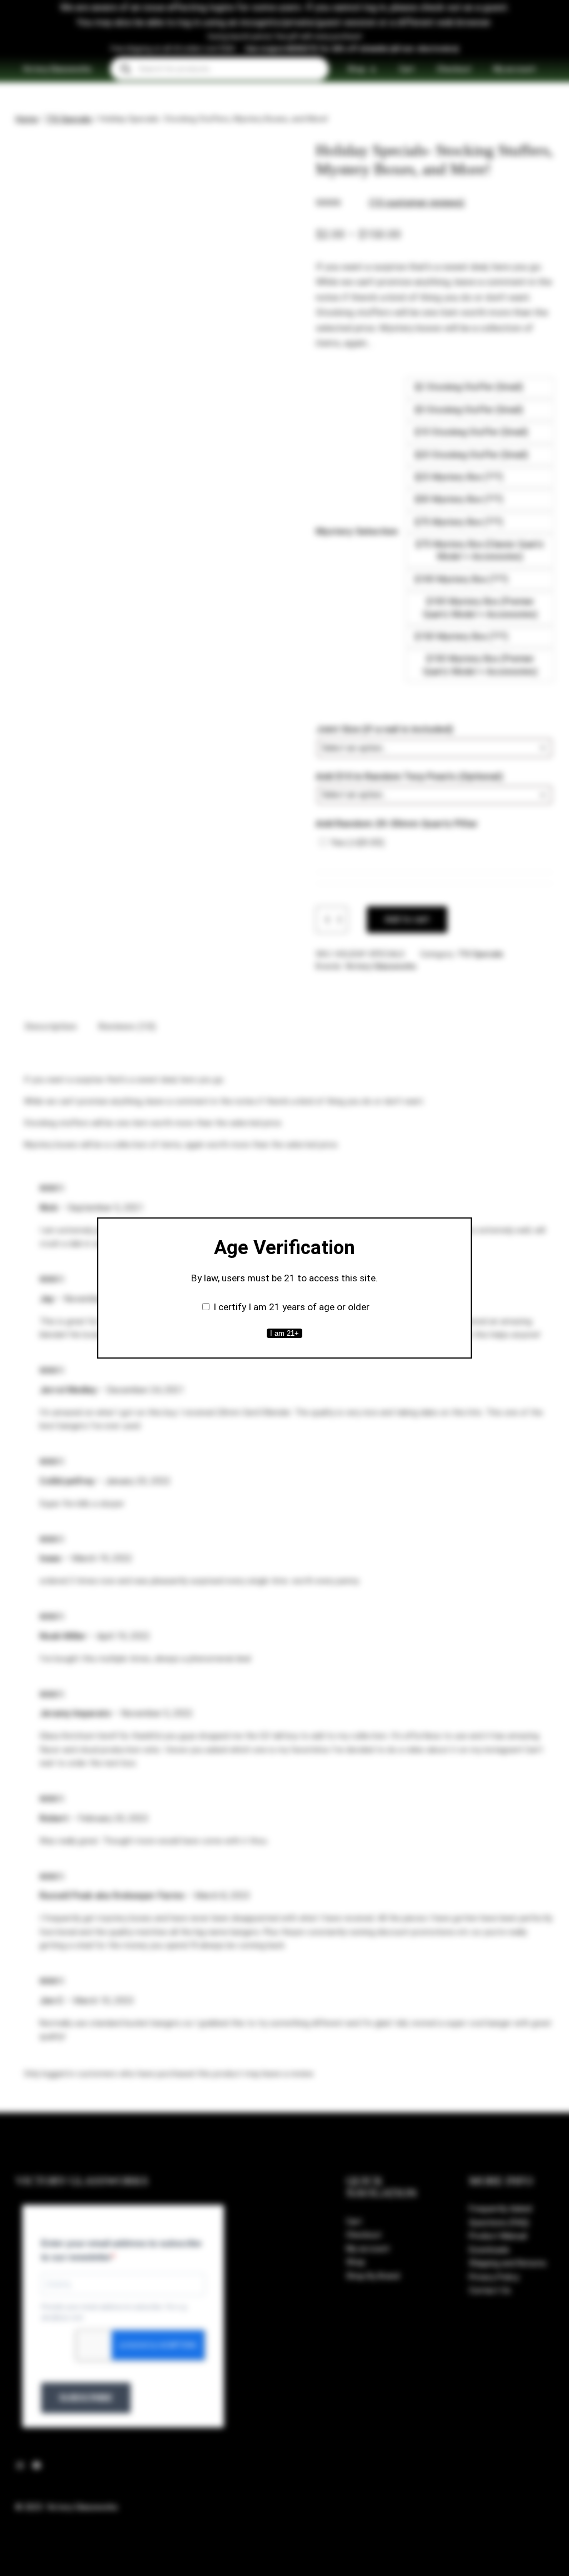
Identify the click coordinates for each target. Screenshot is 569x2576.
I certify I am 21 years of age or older (291, 1307)
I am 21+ (284, 1333)
